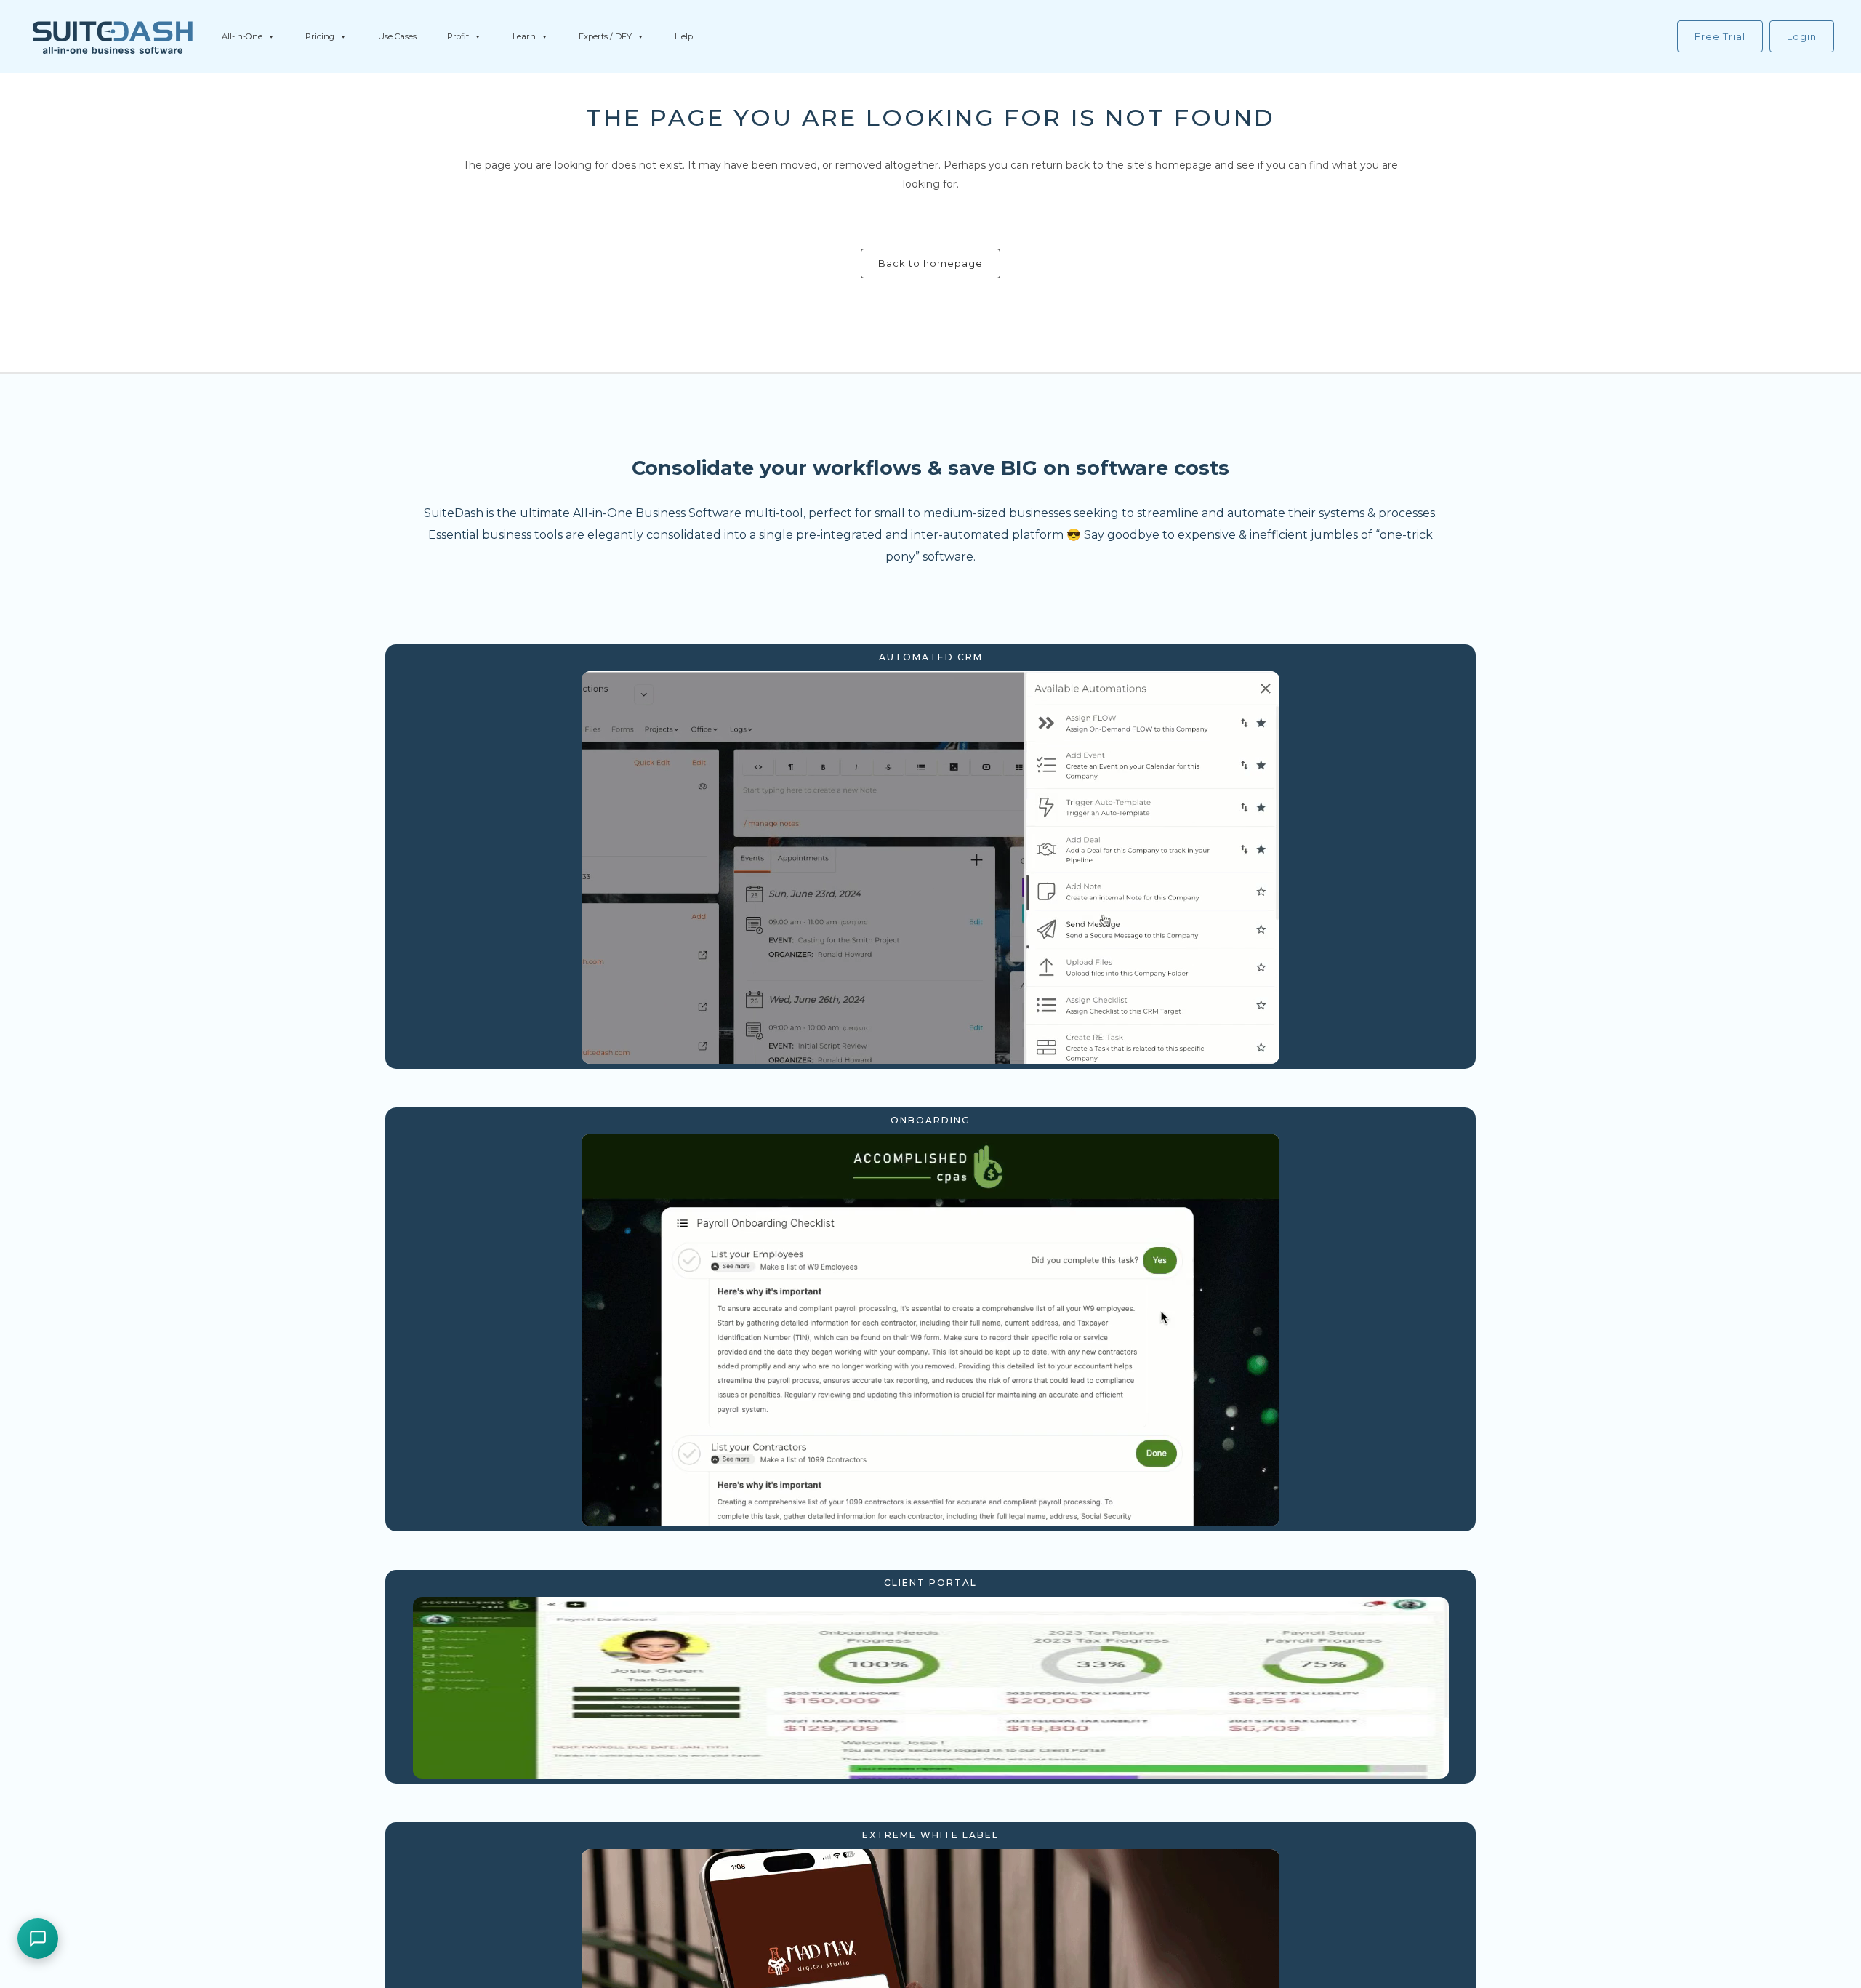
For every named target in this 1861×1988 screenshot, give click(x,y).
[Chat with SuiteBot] (38, 1939)
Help (684, 36)
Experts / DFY (605, 36)
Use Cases (397, 36)
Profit (458, 36)
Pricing (320, 36)
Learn (524, 36)
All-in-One (242, 36)
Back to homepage (930, 263)
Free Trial (1720, 36)
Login (1802, 36)
